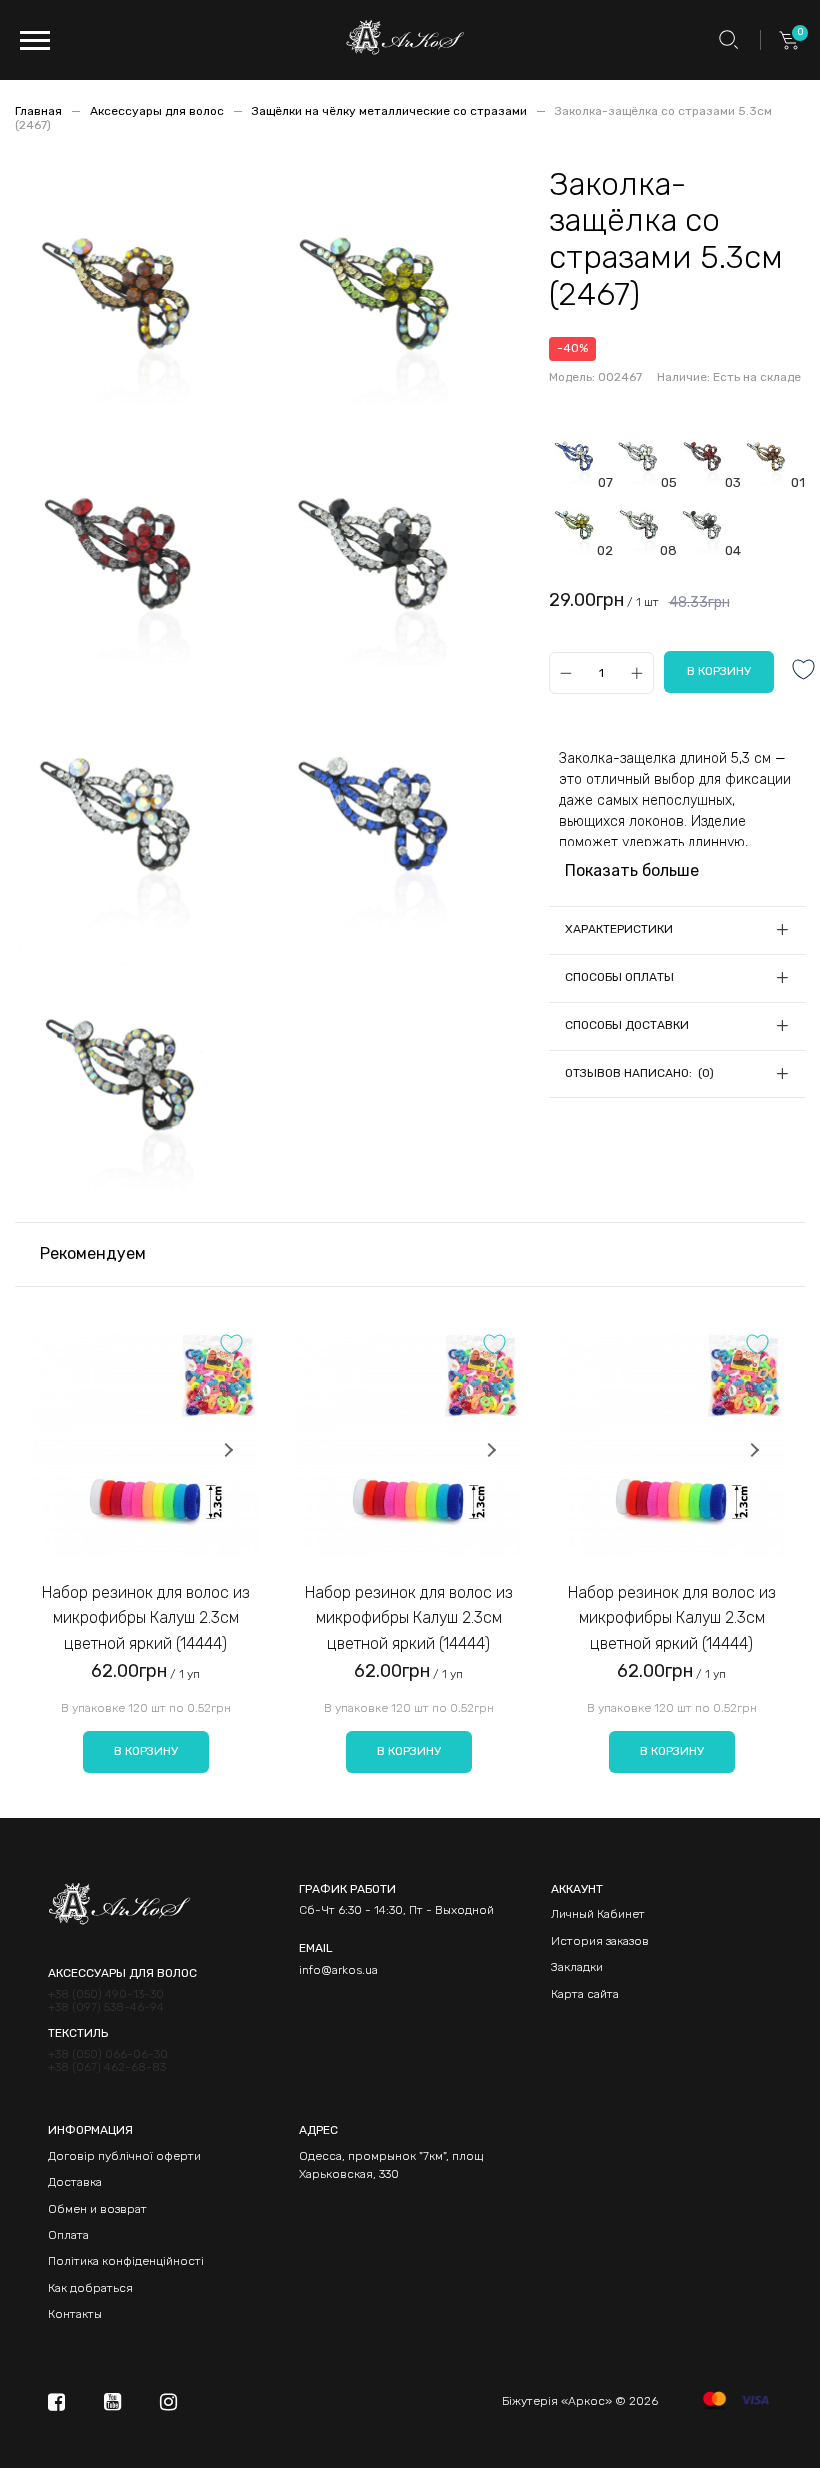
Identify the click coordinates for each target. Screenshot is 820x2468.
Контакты (75, 2314)
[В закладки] (804, 671)
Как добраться (90, 2288)
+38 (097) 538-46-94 (106, 2007)
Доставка (75, 2182)
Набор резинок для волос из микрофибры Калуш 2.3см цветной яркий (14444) (146, 1618)
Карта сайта (585, 1994)
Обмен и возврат (97, 2209)
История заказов (600, 1941)
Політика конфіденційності (126, 2261)
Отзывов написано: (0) (639, 1073)
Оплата (68, 2235)
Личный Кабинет (598, 1914)
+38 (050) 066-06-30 (108, 2054)
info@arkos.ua (338, 1970)
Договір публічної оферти (124, 2156)
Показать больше (632, 870)
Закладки (577, 1967)
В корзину (146, 1751)
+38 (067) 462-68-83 (107, 2067)
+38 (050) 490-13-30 (106, 1994)
